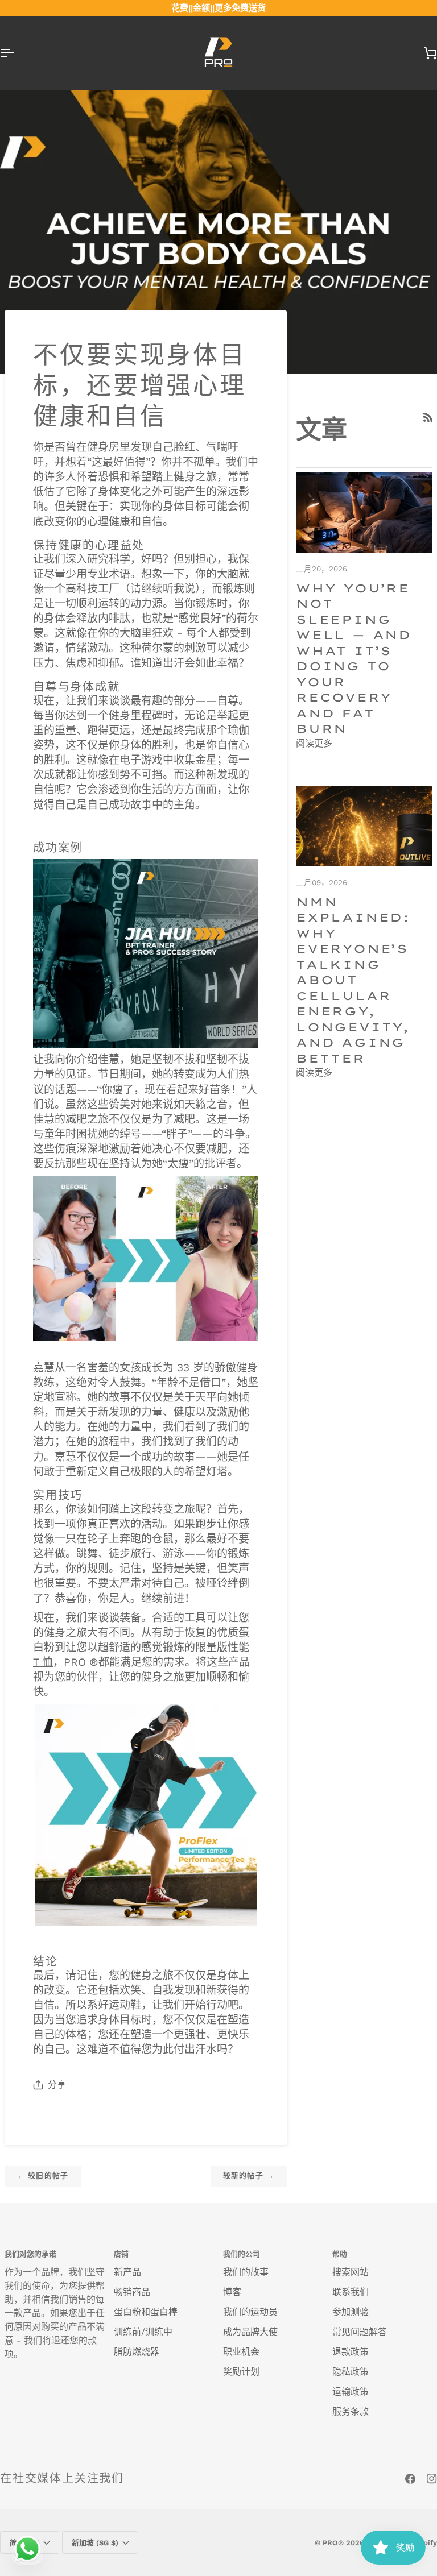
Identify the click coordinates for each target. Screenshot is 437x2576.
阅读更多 (314, 743)
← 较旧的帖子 (43, 2175)
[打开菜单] (17, 53)
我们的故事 (246, 2272)
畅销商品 (132, 2292)
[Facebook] (410, 2479)
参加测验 (351, 2312)
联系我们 (351, 2292)
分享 (57, 2085)
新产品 (127, 2272)
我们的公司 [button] (242, 2254)
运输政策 (351, 2392)
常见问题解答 (360, 2332)
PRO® (333, 2543)
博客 (232, 2292)
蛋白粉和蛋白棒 (146, 2312)
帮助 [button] (340, 2254)
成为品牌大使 (250, 2332)
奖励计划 (241, 2372)
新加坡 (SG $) (95, 2543)
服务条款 (351, 2411)
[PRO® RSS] (428, 417)
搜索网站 (351, 2272)
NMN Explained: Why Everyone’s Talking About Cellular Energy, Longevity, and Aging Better (353, 980)
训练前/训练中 (143, 2332)
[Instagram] (432, 2479)
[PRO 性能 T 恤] (146, 1814)
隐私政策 (351, 2372)
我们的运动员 (250, 2312)
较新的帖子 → (249, 2175)
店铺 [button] (121, 2254)
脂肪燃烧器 (137, 2352)
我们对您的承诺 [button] (30, 2254)
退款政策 (351, 2352)
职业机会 (241, 2352)
